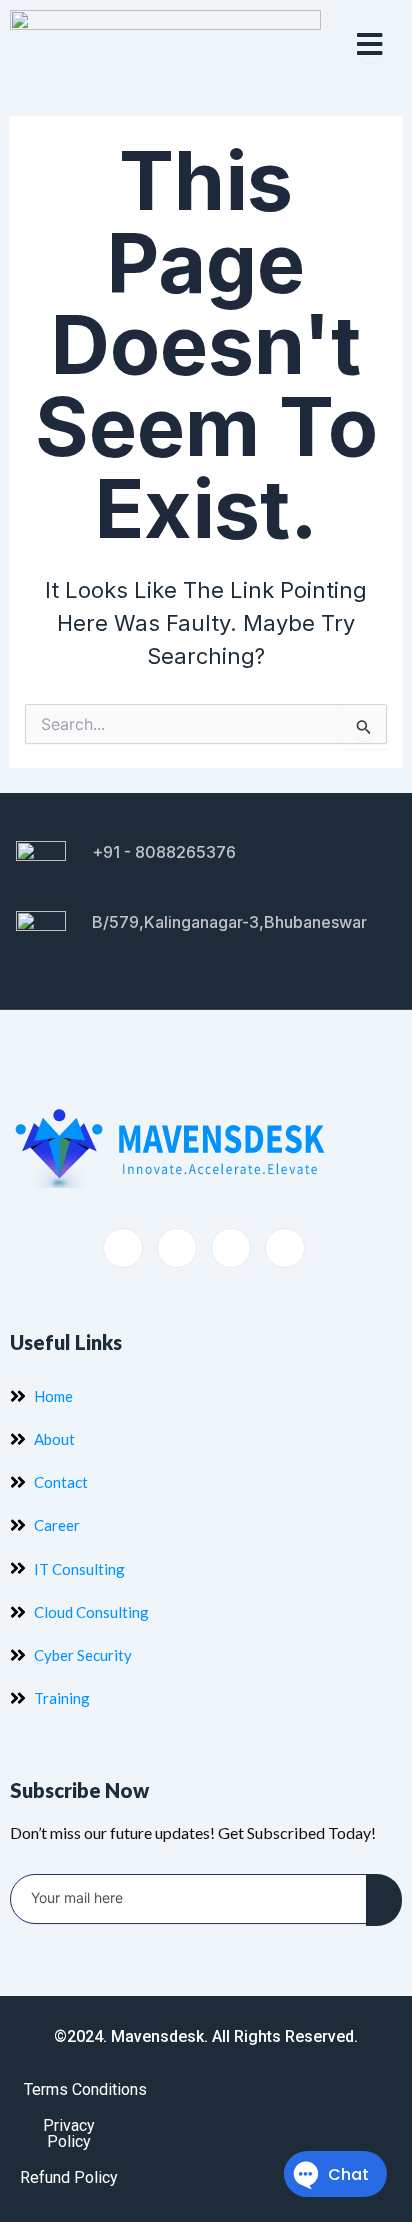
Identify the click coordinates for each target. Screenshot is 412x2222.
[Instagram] (285, 1248)
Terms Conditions (85, 2089)
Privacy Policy (69, 2133)
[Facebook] (123, 1248)
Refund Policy (69, 2177)
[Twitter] (177, 1248)
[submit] (384, 1900)
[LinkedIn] (231, 1248)
